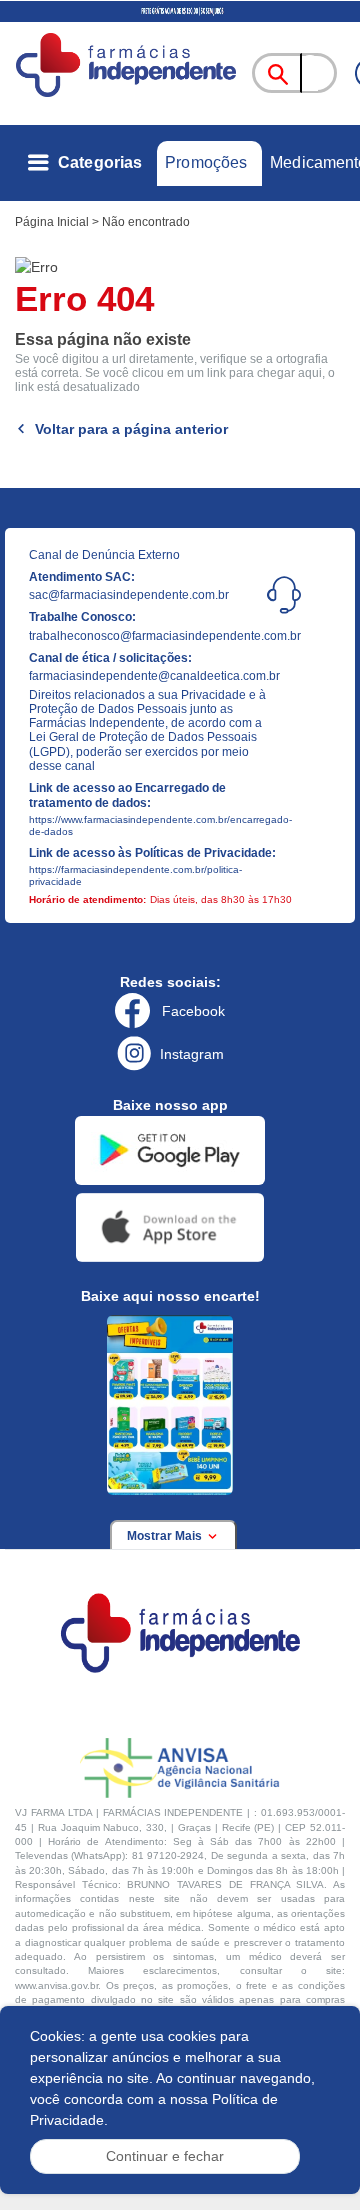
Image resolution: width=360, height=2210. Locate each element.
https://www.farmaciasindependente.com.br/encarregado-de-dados (153, 825)
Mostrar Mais (166, 1536)
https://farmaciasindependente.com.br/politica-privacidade (135, 875)
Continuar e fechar (165, 2156)
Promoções (206, 162)
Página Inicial (52, 222)
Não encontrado (146, 222)
